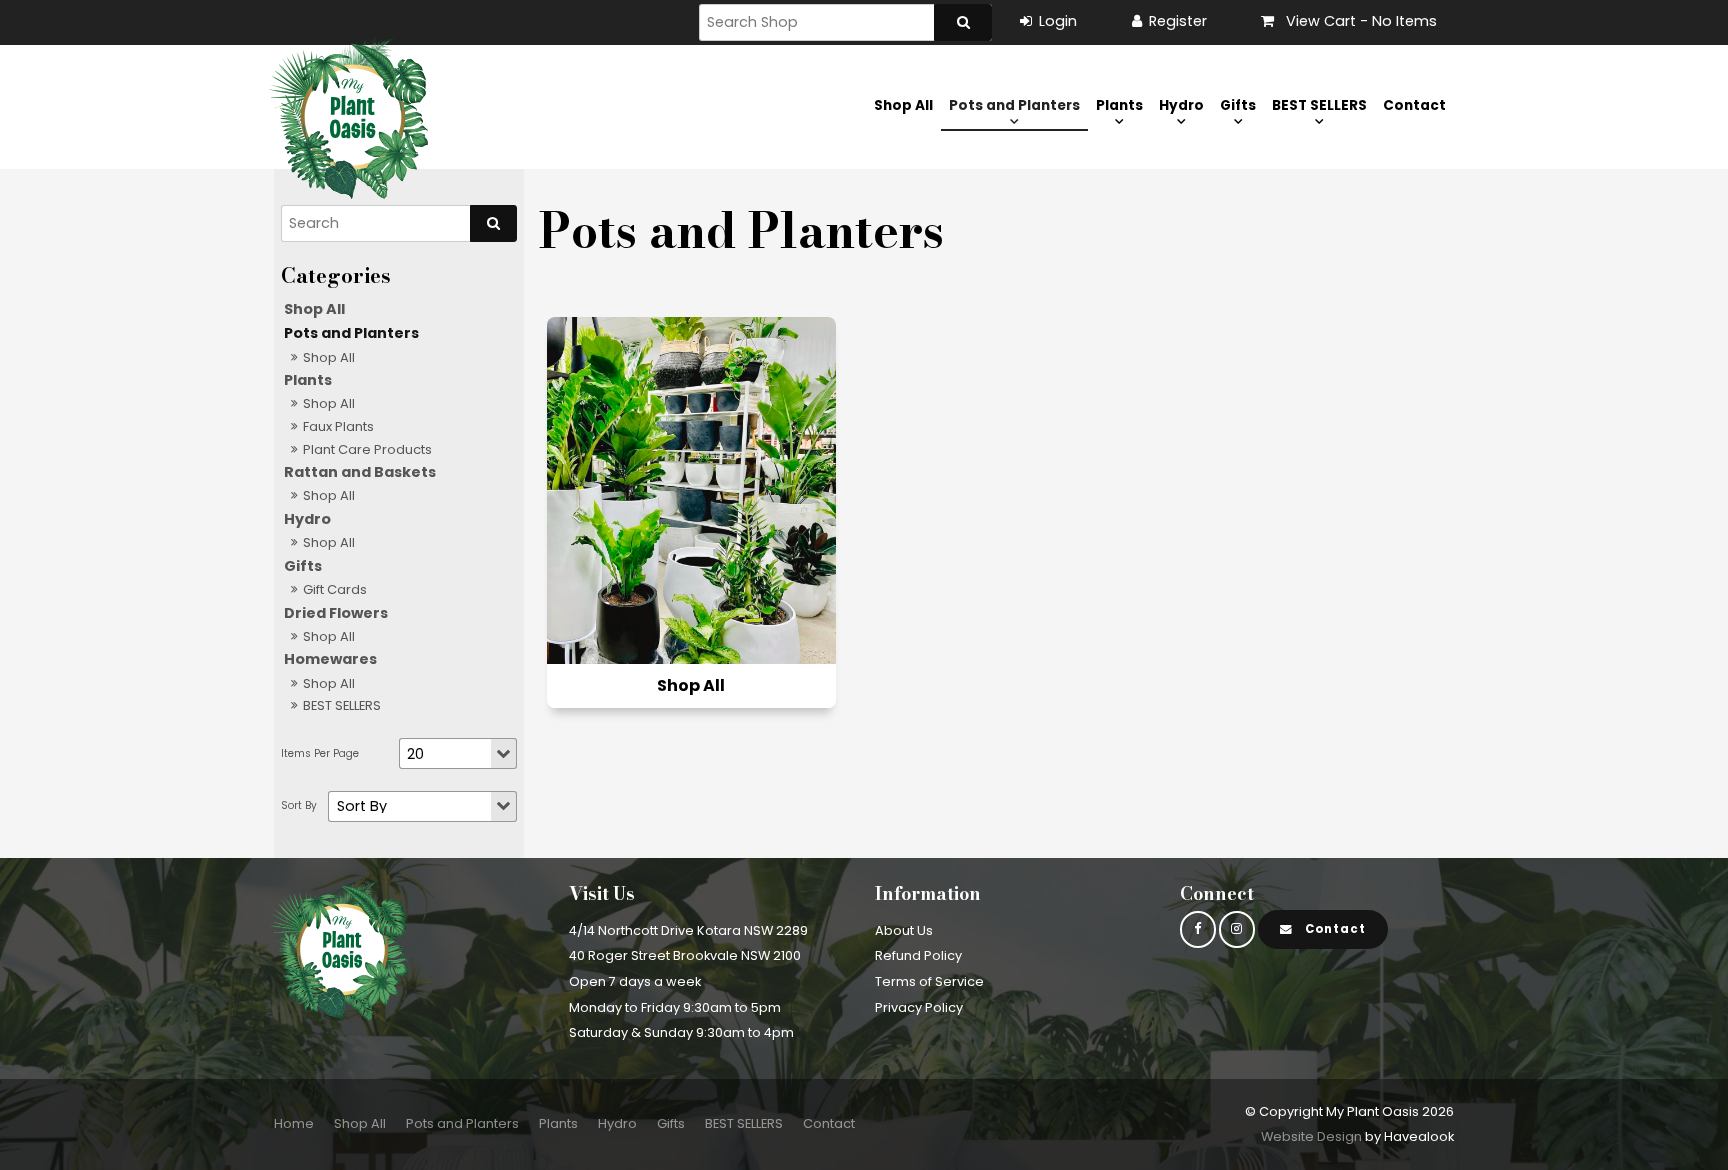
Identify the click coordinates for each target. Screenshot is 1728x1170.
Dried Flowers (336, 613)
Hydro (1181, 105)
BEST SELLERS (1319, 105)
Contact (1414, 105)
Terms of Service (929, 981)
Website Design (1311, 1136)
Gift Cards (335, 589)
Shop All (903, 105)
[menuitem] (294, 1124)
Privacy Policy (919, 1007)
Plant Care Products (367, 449)
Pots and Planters (1014, 105)
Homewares (330, 659)
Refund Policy (918, 955)
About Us (904, 930)
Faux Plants (338, 426)
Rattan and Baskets (360, 472)
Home (294, 1123)
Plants (1119, 105)
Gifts (1238, 105)
